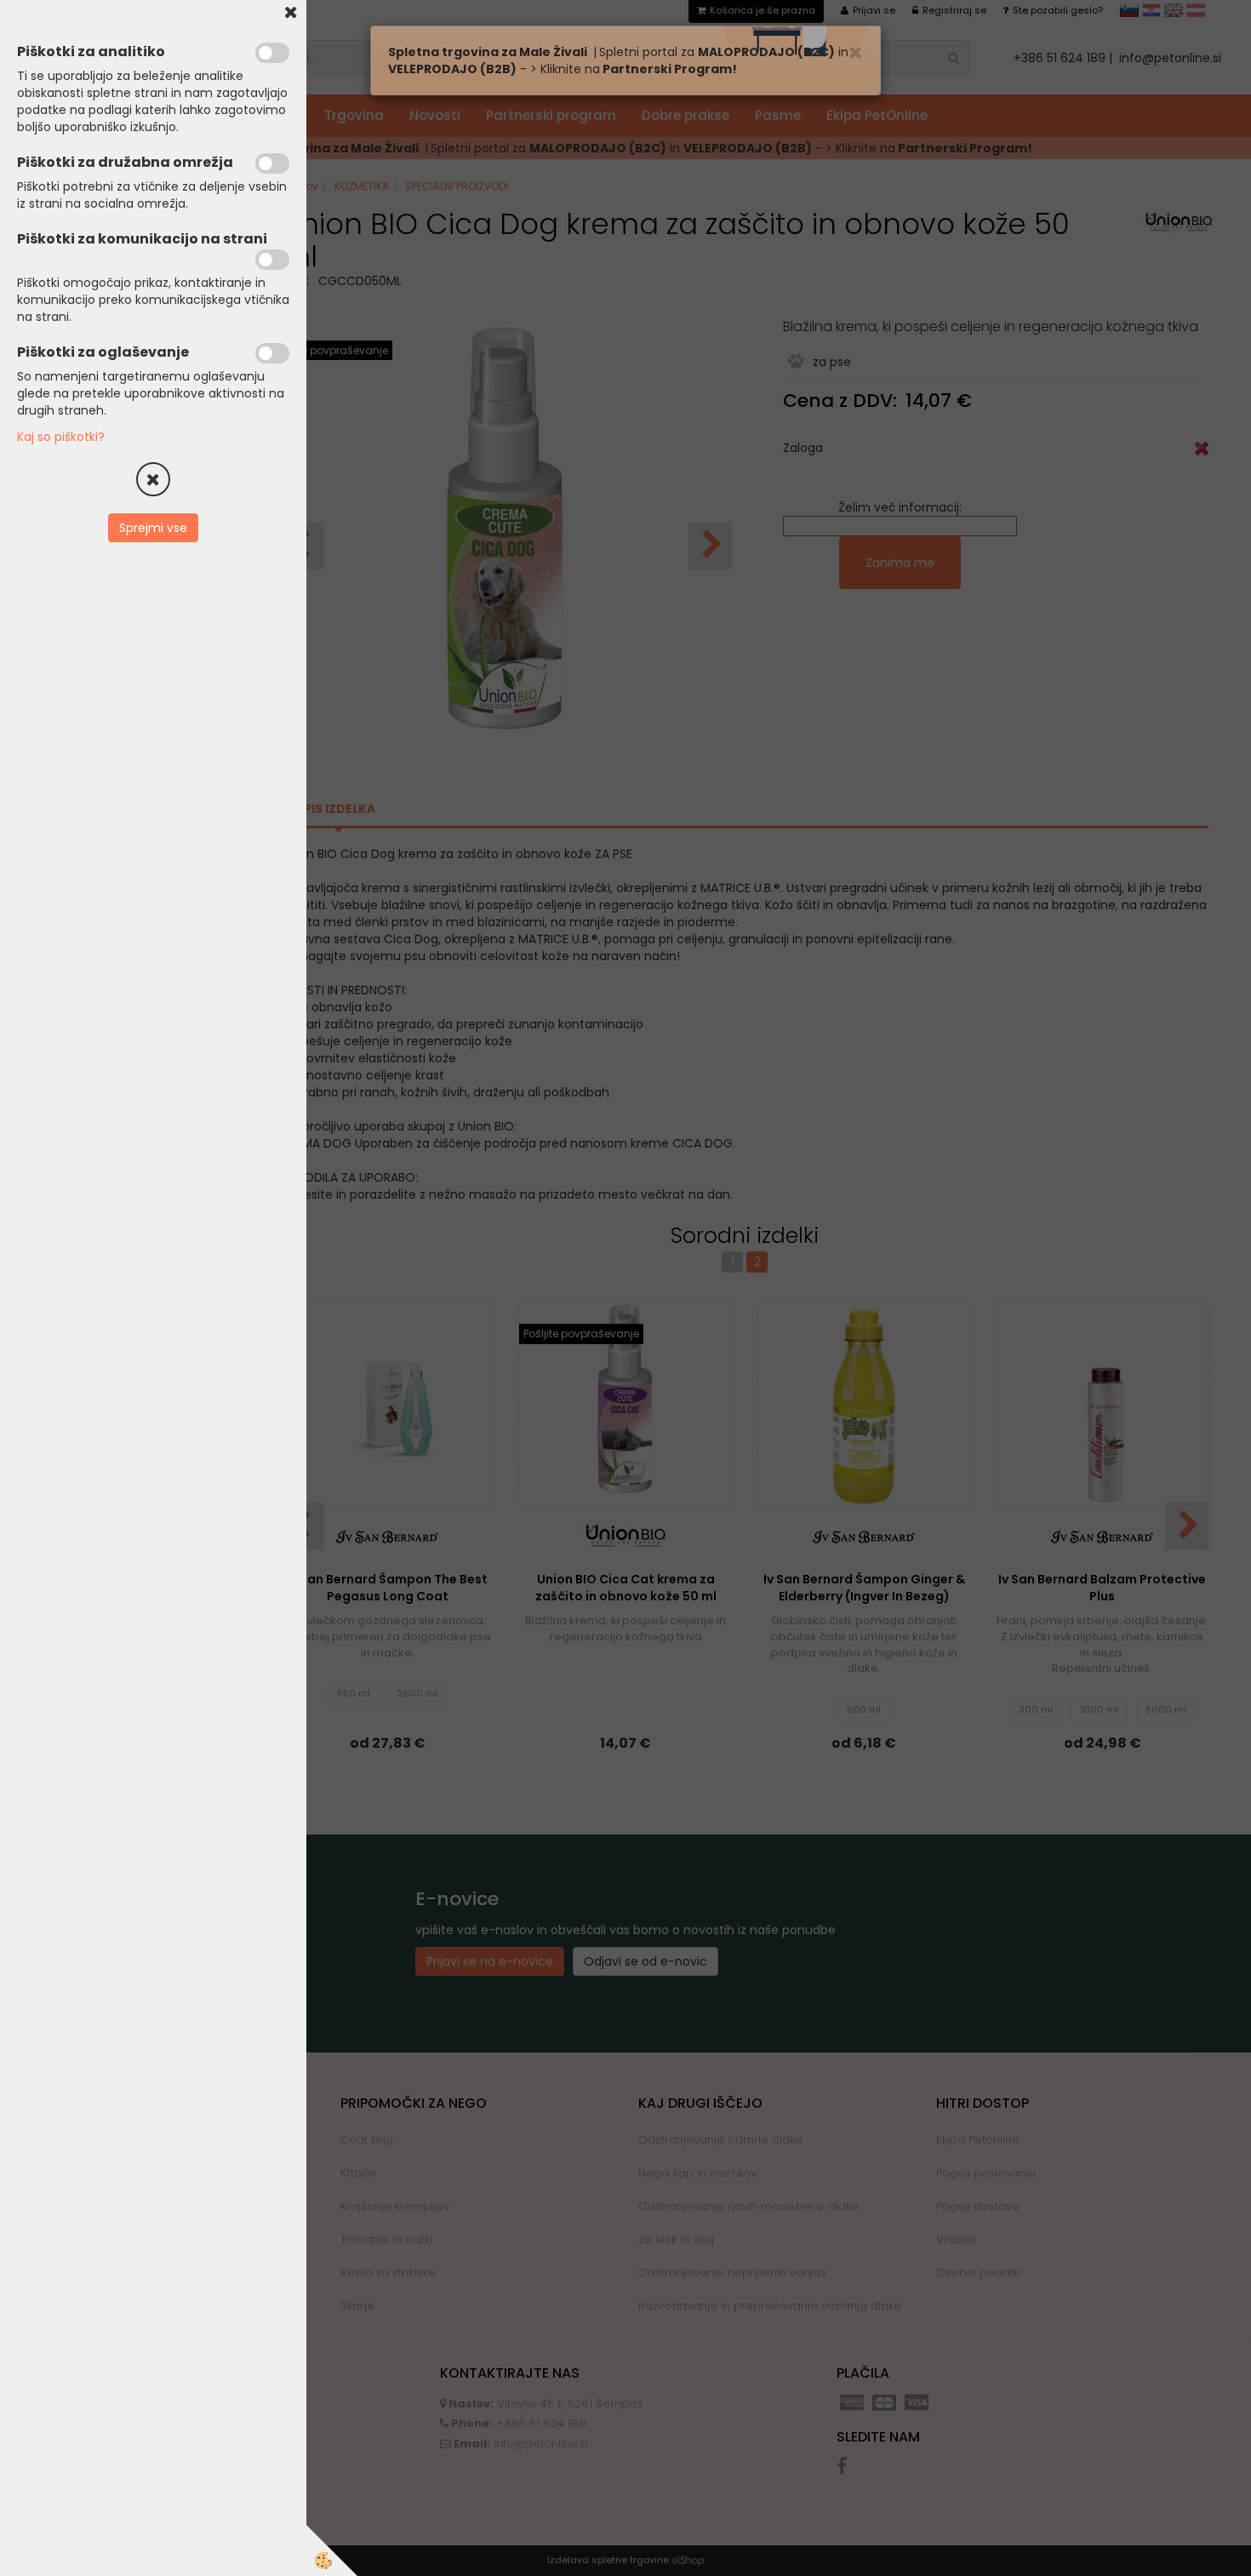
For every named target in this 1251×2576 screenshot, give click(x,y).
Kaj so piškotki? (61, 437)
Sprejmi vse (153, 528)
